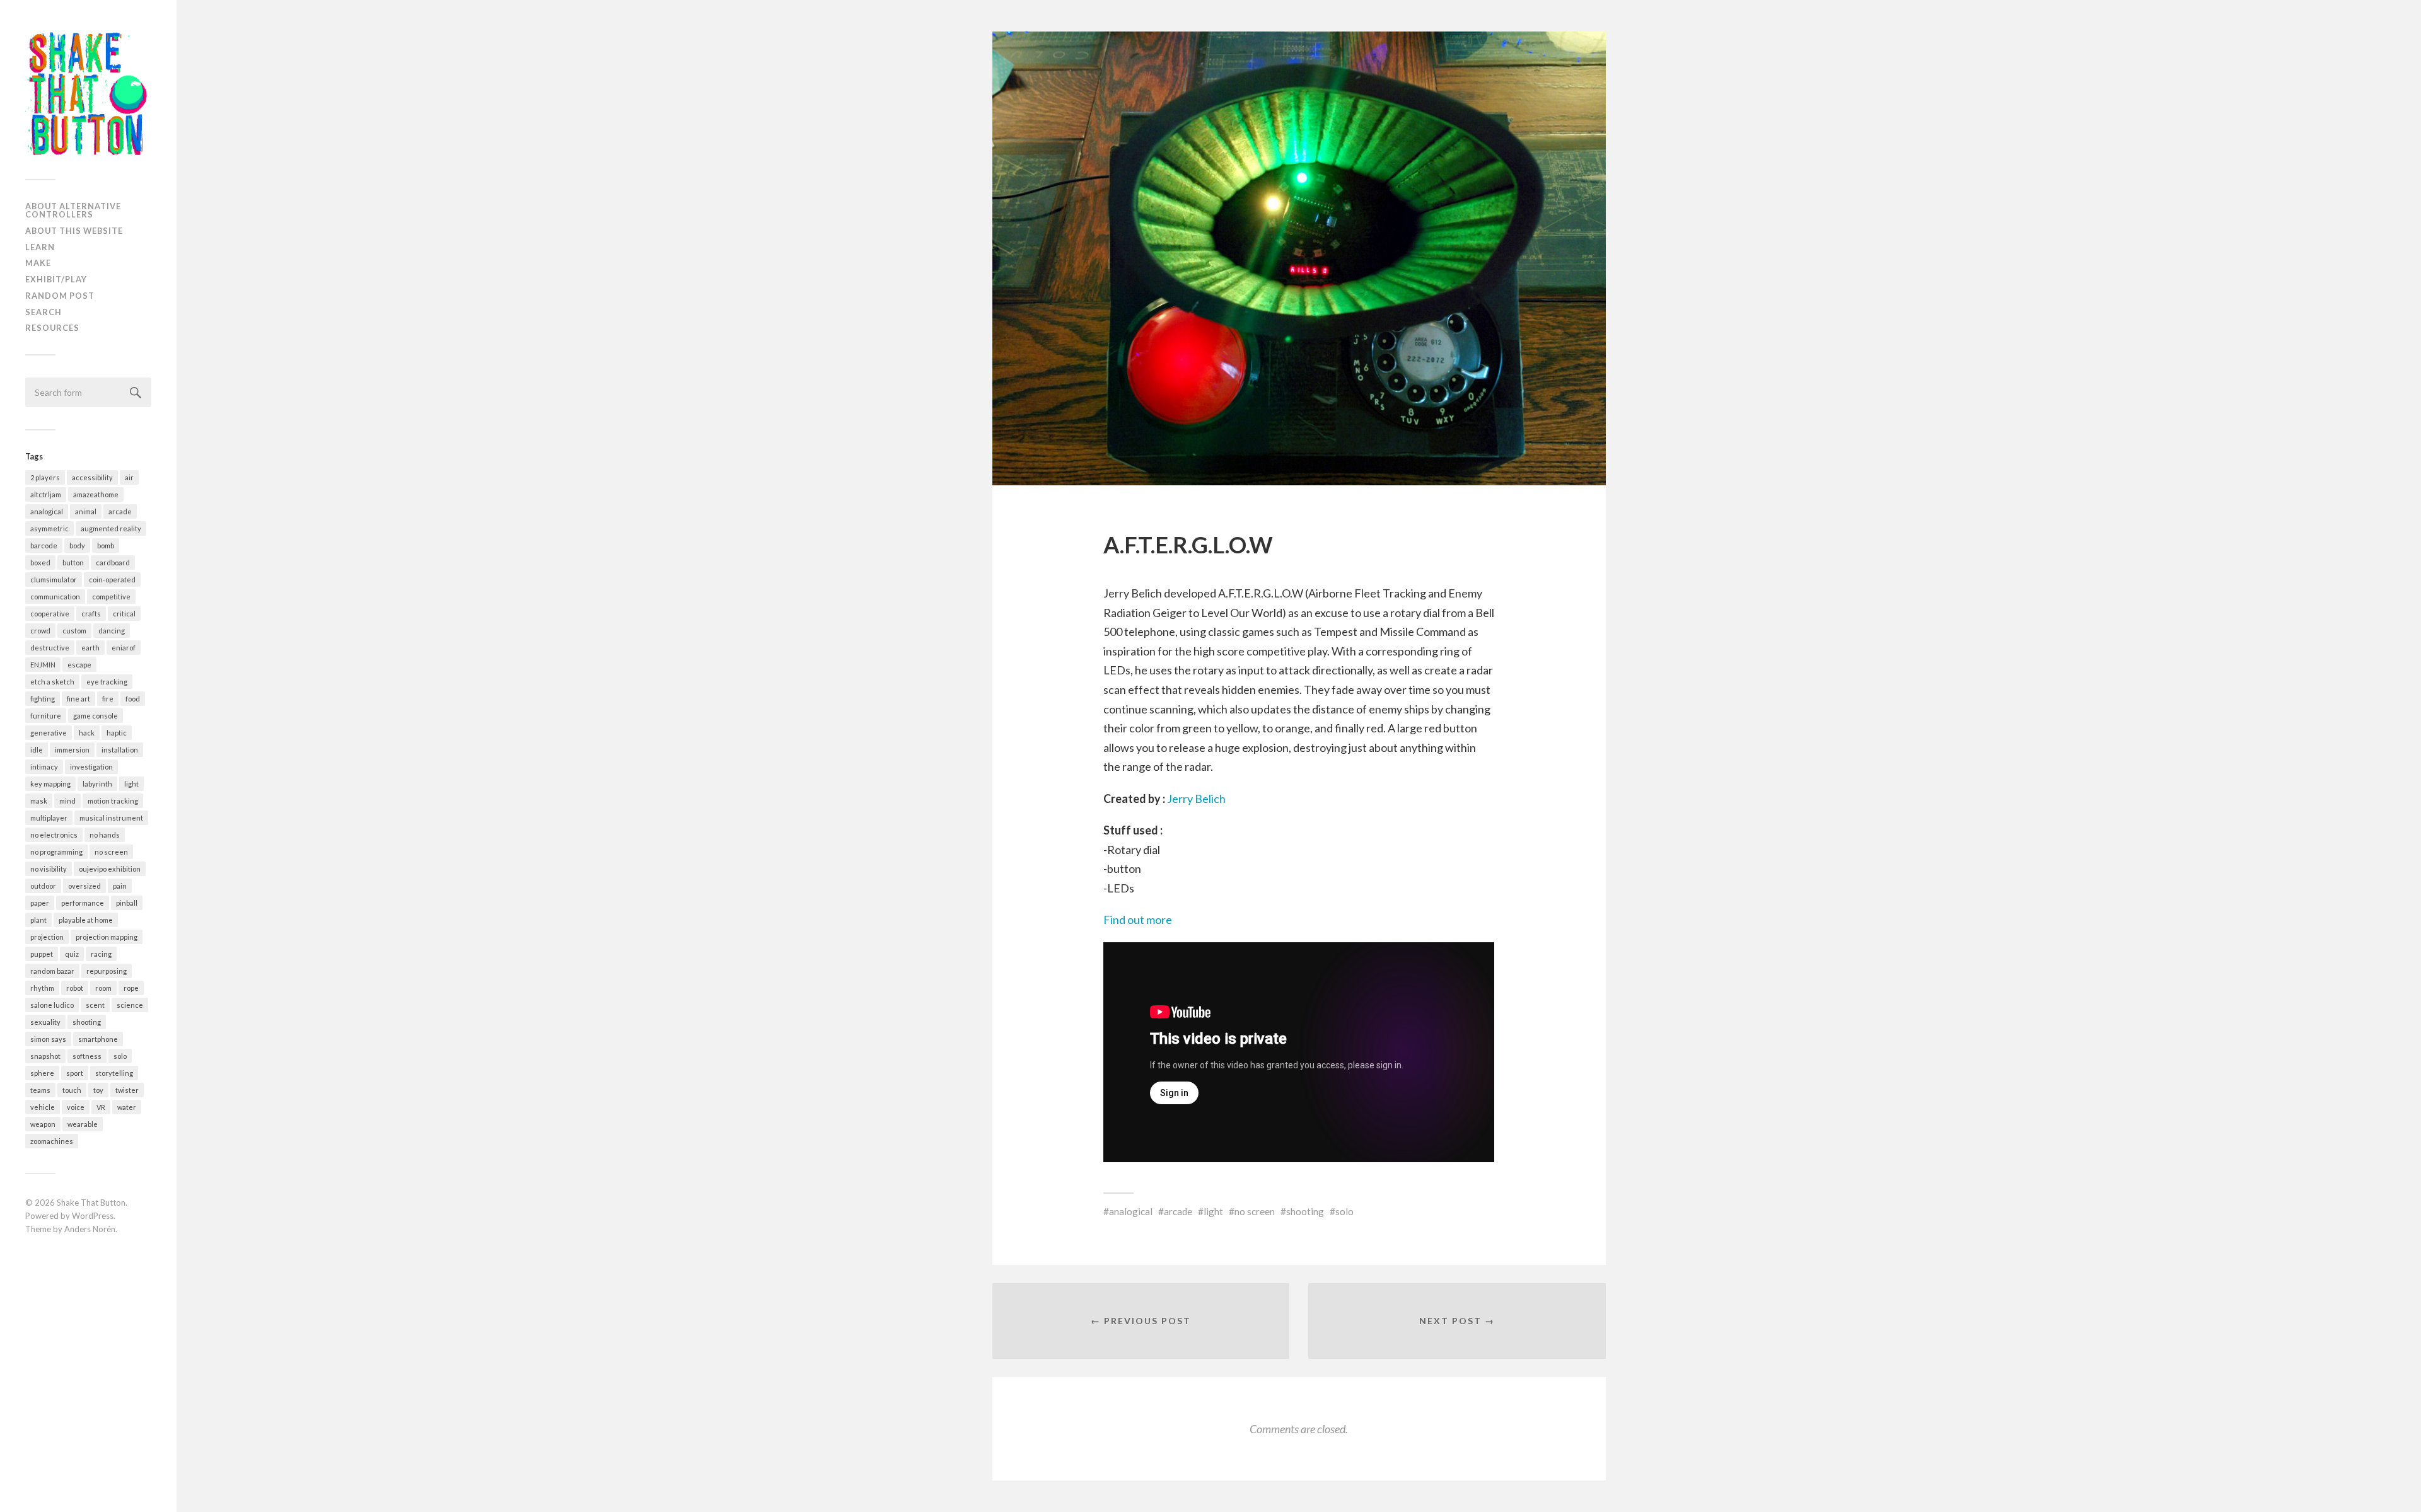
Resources (52, 328)
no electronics (54, 835)
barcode (44, 545)
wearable (83, 1124)
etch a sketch (52, 682)
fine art (78, 699)
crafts (91, 614)
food (133, 699)
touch (72, 1090)
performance (83, 903)
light (131, 784)
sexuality (45, 1022)
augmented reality (111, 528)
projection (47, 937)
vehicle (43, 1107)
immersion (72, 750)
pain (120, 886)
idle (37, 750)
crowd (40, 631)
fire (108, 699)
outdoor (43, 886)
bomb (106, 545)
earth (90, 648)
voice (76, 1107)
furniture (46, 716)
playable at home (86, 920)
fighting (43, 699)
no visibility (49, 869)
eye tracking (107, 682)
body (77, 545)
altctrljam (46, 494)
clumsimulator (54, 580)
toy (98, 1090)
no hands (105, 835)
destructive (50, 648)
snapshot (45, 1056)
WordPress (93, 1216)
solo (120, 1056)
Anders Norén (90, 1229)
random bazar (52, 971)
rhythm (42, 988)
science (130, 1005)
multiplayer (49, 818)
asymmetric (49, 528)
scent (95, 1005)
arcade (120, 511)
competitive (111, 597)
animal (86, 511)
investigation (91, 767)
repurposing (107, 971)
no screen (111, 852)
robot (75, 988)
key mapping (50, 784)
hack (87, 733)
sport (75, 1073)
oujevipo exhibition (110, 869)
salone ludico (52, 1005)
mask (39, 801)
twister (127, 1090)
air (129, 477)
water (127, 1107)
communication (55, 597)
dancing (112, 631)
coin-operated (112, 580)
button (73, 563)
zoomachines (52, 1141)
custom (74, 631)
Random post (60, 296)
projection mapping (107, 937)
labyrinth (97, 784)
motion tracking (113, 801)
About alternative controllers (73, 210)
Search (44, 312)
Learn (40, 247)
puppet (42, 954)
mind (67, 801)
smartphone (98, 1039)
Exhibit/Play (56, 279)
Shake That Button (91, 1203)
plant (38, 920)
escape (79, 665)
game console (96, 716)
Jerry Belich (1195, 799)
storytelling (114, 1073)
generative (49, 733)
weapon (43, 1124)
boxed (40, 563)
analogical (47, 511)
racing (101, 954)
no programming (56, 852)
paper (40, 903)
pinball (127, 903)
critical (124, 614)
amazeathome (96, 494)
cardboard (113, 563)
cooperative (50, 614)
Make (38, 263)
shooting (87, 1022)
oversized (84, 886)
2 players (45, 477)
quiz (72, 954)
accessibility (92, 477)
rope (131, 988)
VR (101, 1107)
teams (40, 1090)
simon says (48, 1039)
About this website (74, 231)
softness (87, 1056)
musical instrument (111, 818)
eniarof (124, 648)
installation (120, 750)
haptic (117, 733)
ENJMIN (43, 665)
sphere (42, 1073)
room (103, 988)
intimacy (44, 767)
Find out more (1138, 920)
